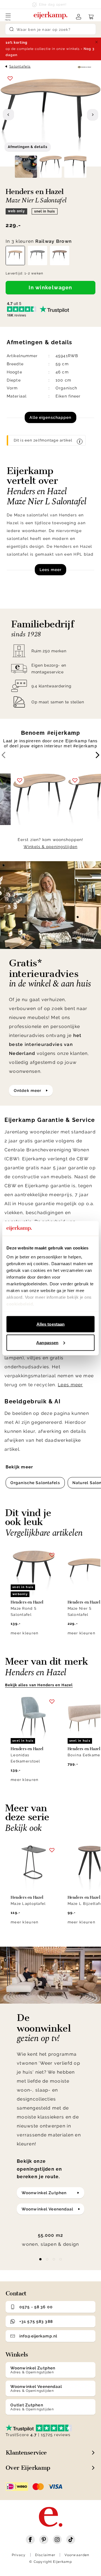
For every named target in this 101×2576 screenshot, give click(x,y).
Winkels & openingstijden (50, 847)
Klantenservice (26, 2453)
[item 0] (40, 2259)
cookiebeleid (20, 1304)
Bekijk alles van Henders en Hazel (39, 1685)
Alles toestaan (50, 1324)
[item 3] (61, 2259)
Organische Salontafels (35, 1483)
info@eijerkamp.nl (38, 2336)
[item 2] (54, 2259)
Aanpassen (47, 1342)
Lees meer (50, 570)
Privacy (19, 2555)
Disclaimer (45, 2555)
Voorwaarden (77, 2555)
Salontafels (20, 66)
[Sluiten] (97, 42)
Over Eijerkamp (28, 2468)
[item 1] (47, 2259)
